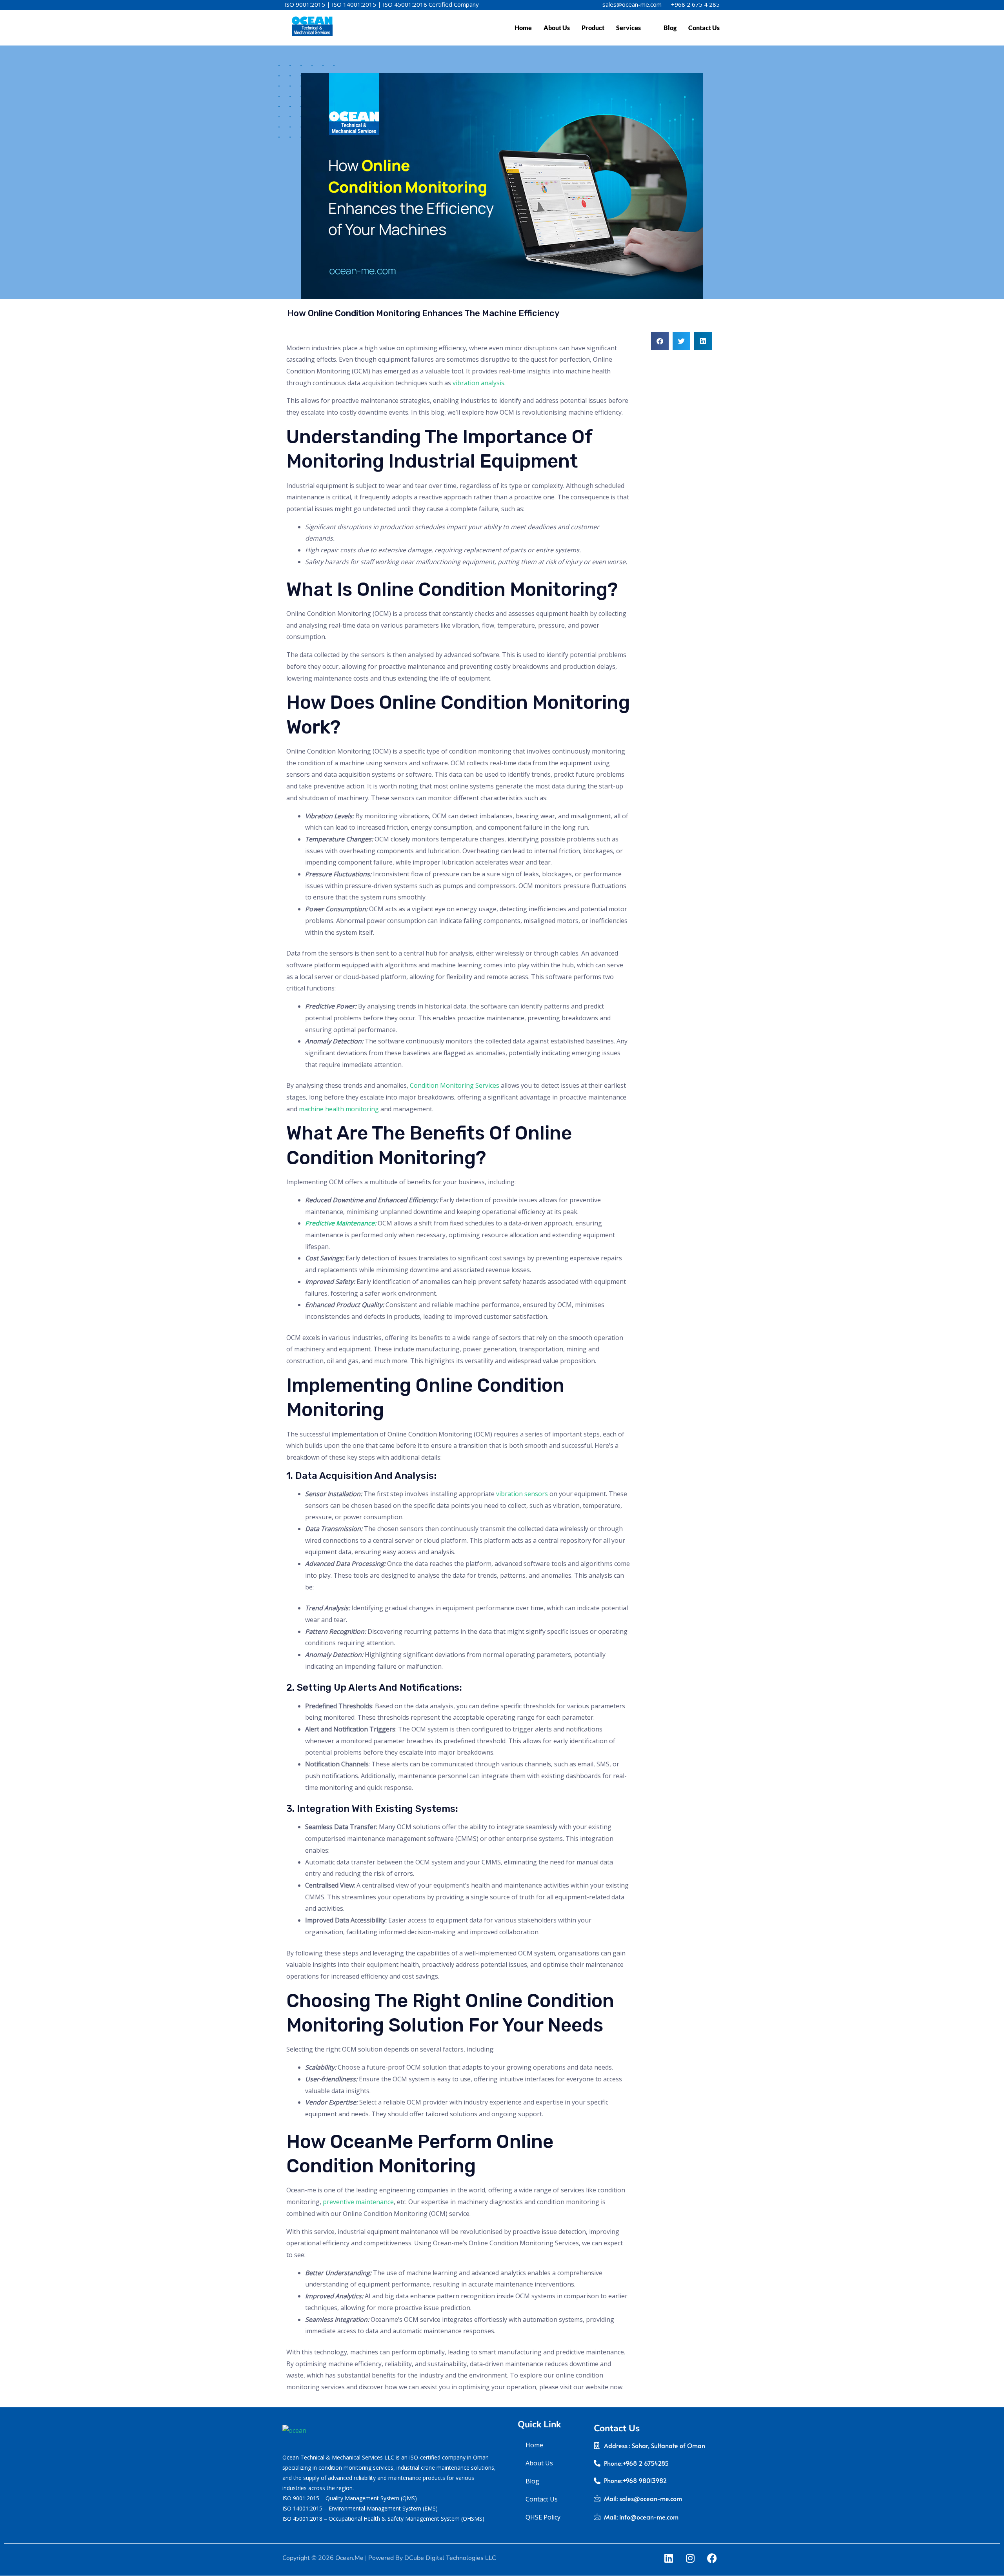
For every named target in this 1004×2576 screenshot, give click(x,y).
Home (523, 28)
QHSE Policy (543, 2517)
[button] (660, 341)
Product (593, 28)
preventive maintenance (358, 2202)
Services (628, 28)
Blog (670, 28)
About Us (557, 28)
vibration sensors (522, 1494)
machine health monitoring (339, 1109)
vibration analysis (478, 383)
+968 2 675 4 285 (695, 4)
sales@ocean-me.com (632, 4)
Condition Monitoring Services (455, 1085)
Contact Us (704, 28)
